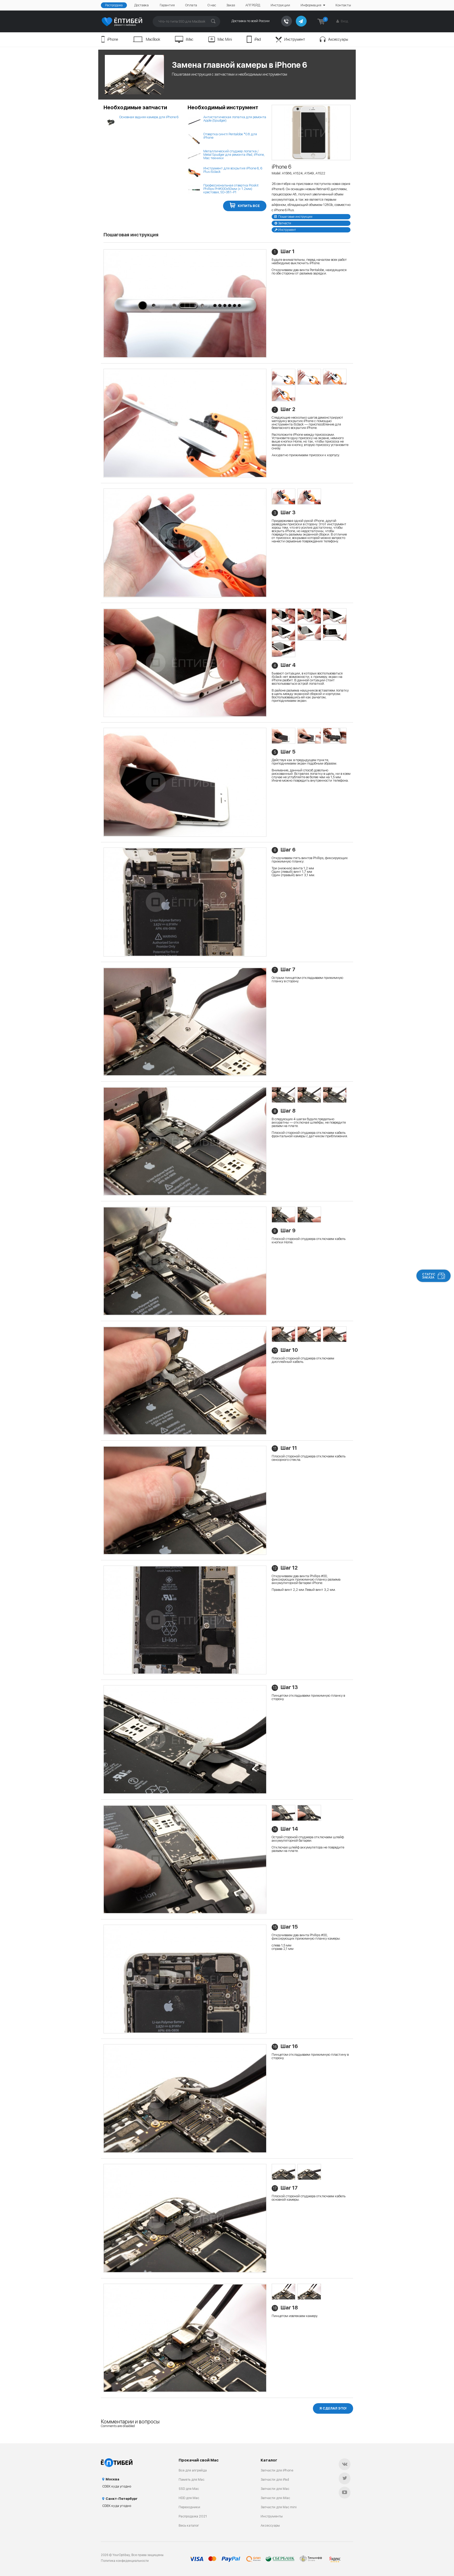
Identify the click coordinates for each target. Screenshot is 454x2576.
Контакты (343, 5)
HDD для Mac (189, 2498)
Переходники (189, 2507)
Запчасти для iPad (275, 2479)
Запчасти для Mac (275, 2489)
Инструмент (295, 39)
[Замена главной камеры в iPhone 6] (311, 133)
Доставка (141, 5)
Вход (344, 21)
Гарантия (167, 5)
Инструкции (280, 5)
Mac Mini (225, 39)
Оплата (191, 5)
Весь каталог (189, 2525)
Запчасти (285, 223)
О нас (212, 5)
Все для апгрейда (193, 2470)
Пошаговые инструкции (295, 217)
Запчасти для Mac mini (279, 2507)
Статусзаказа (429, 1276)
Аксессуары (338, 39)
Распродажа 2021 (193, 2516)
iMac (190, 39)
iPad (258, 39)
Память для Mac (192, 2479)
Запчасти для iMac (275, 2498)
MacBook (153, 39)
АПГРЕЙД (253, 5)
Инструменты (272, 2516)
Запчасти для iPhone (277, 2470)
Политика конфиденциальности (125, 2561)
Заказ (231, 5)
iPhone (113, 39)
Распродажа (114, 5)
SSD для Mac (189, 2489)
